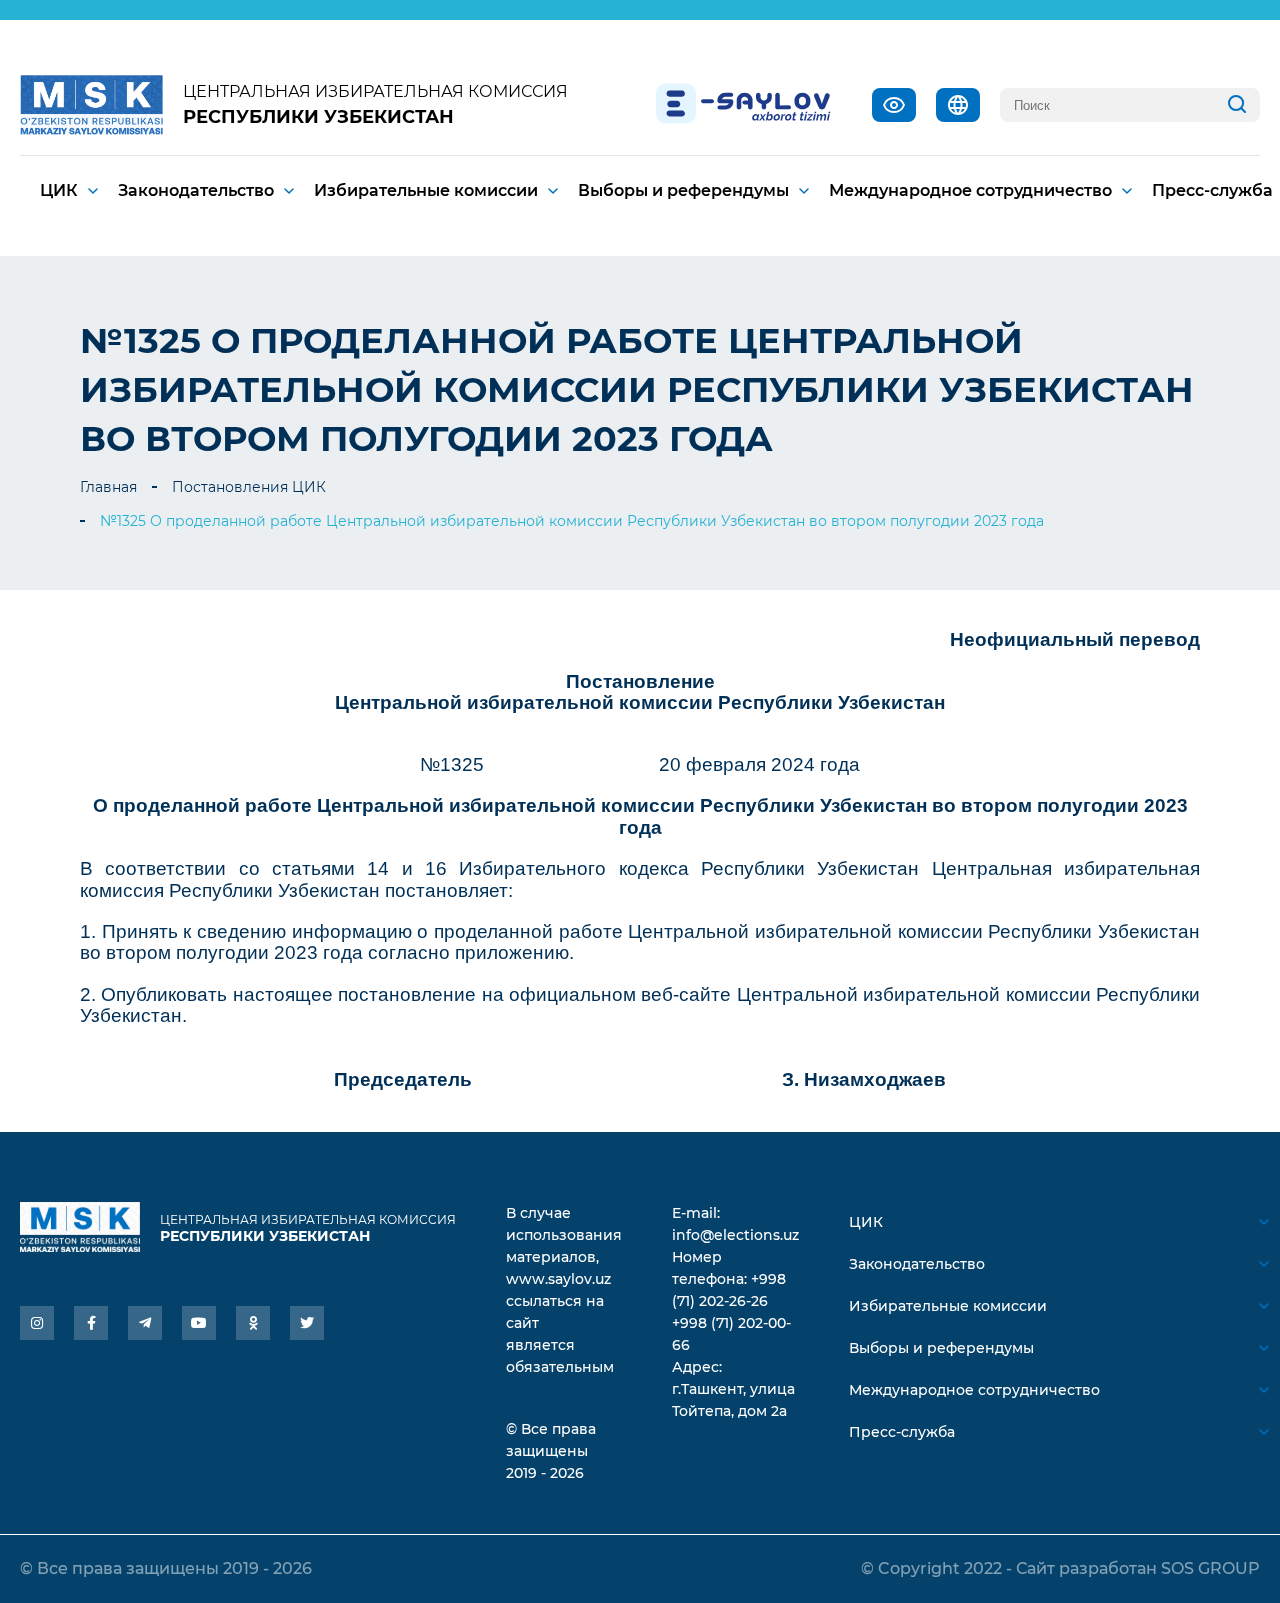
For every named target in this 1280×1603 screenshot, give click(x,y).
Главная (108, 487)
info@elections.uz (735, 1235)
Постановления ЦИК (249, 487)
